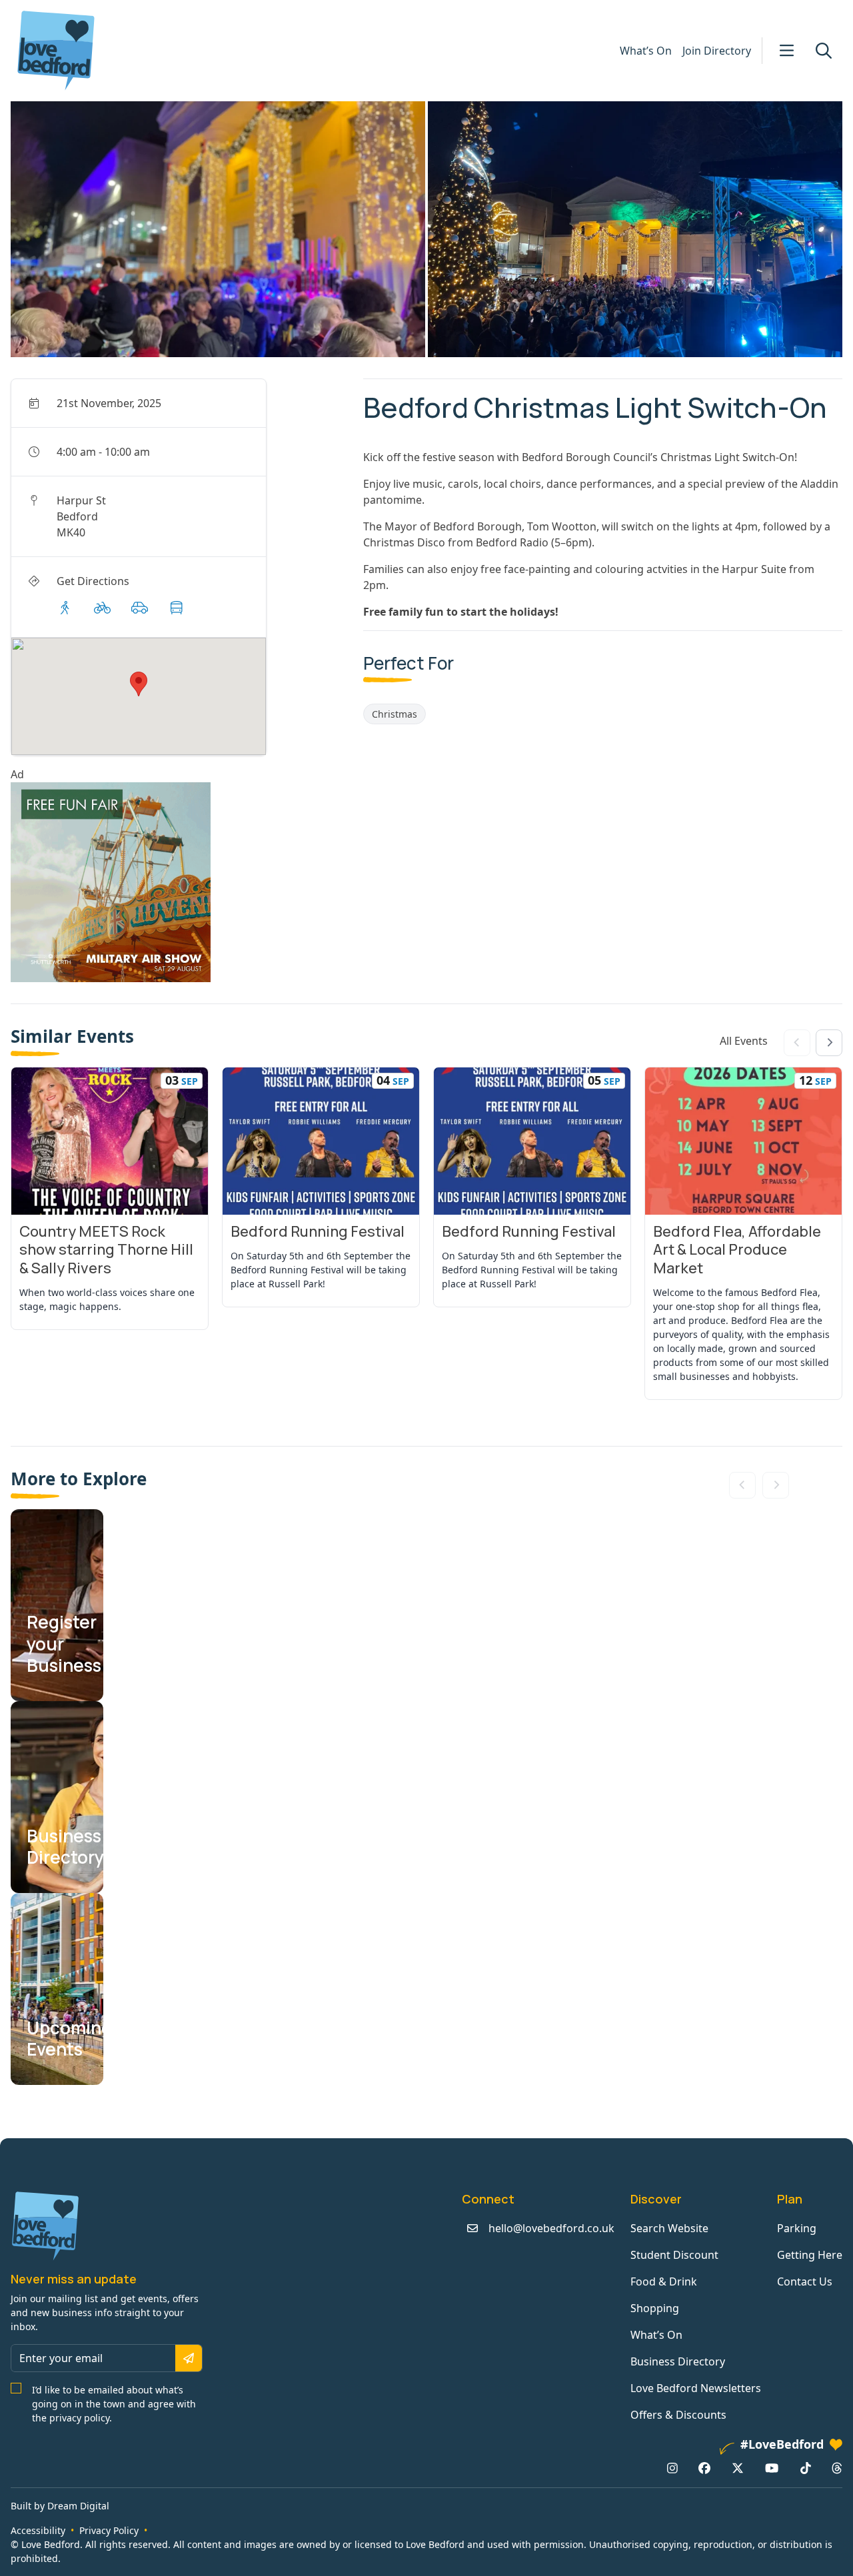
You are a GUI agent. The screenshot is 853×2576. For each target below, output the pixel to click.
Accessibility (38, 2530)
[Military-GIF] (182, 882)
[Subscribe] (189, 2358)
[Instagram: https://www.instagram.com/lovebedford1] (672, 2467)
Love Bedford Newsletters (696, 2388)
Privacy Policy (109, 2530)
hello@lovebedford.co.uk (551, 2228)
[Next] (829, 1043)
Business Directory (678, 2361)
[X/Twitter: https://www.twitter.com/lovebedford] (738, 2467)
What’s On (646, 51)
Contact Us (805, 2281)
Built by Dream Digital (60, 2506)
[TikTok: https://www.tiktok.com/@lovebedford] (806, 2467)
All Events (744, 1041)
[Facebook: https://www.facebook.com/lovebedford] (704, 2467)
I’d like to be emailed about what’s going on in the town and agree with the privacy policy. (114, 2404)
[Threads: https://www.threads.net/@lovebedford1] (837, 2467)
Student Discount (674, 2255)
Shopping (655, 2308)
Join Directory (717, 51)
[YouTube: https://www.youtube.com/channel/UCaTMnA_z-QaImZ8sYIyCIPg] (772, 2467)
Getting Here (810, 2255)
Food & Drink (664, 2281)
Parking (797, 2228)
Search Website (669, 2228)
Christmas (395, 714)
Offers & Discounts (678, 2415)
